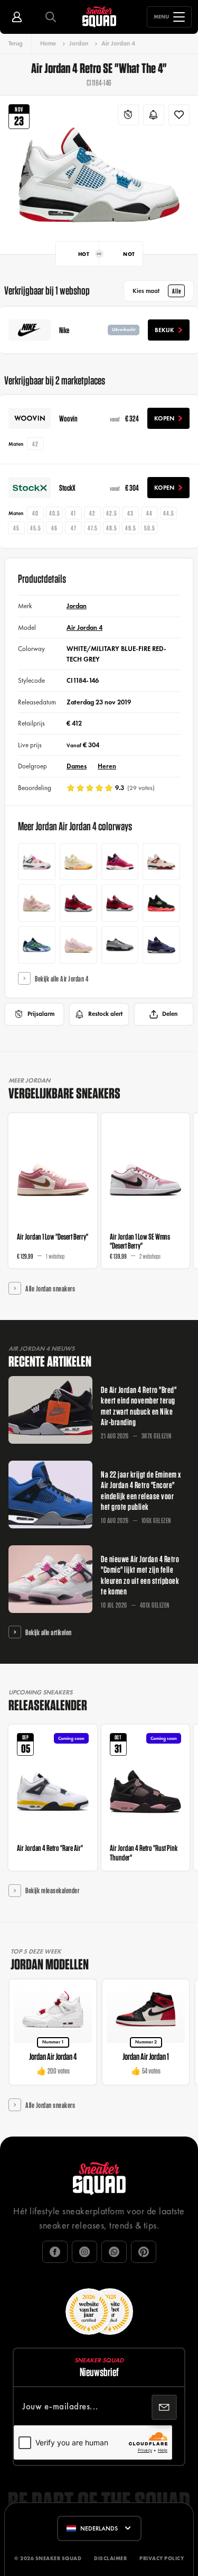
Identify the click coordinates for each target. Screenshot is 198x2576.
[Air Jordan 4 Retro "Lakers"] (161, 945)
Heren (107, 766)
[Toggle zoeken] (51, 17)
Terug (16, 43)
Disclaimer (110, 2558)
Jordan (79, 43)
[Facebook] (55, 2252)
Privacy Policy (162, 2558)
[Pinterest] (144, 2252)
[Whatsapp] (114, 2252)
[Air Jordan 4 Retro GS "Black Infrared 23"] (161, 903)
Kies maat (157, 291)
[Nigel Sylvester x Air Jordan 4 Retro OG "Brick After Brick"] (161, 862)
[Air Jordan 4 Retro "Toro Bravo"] (120, 903)
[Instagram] (84, 2252)
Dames (77, 766)
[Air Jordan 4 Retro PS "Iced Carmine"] (37, 903)
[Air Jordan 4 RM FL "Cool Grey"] (120, 945)
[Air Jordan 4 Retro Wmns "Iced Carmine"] (78, 945)
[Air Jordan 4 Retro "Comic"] (37, 862)
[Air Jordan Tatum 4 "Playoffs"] (37, 945)
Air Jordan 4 (118, 43)
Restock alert (105, 1014)
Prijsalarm (41, 1014)
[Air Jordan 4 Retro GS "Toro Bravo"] (78, 903)
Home (48, 43)
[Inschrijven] (164, 2407)
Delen (170, 1014)
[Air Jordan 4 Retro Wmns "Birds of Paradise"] (78, 862)
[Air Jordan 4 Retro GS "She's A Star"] (120, 862)
